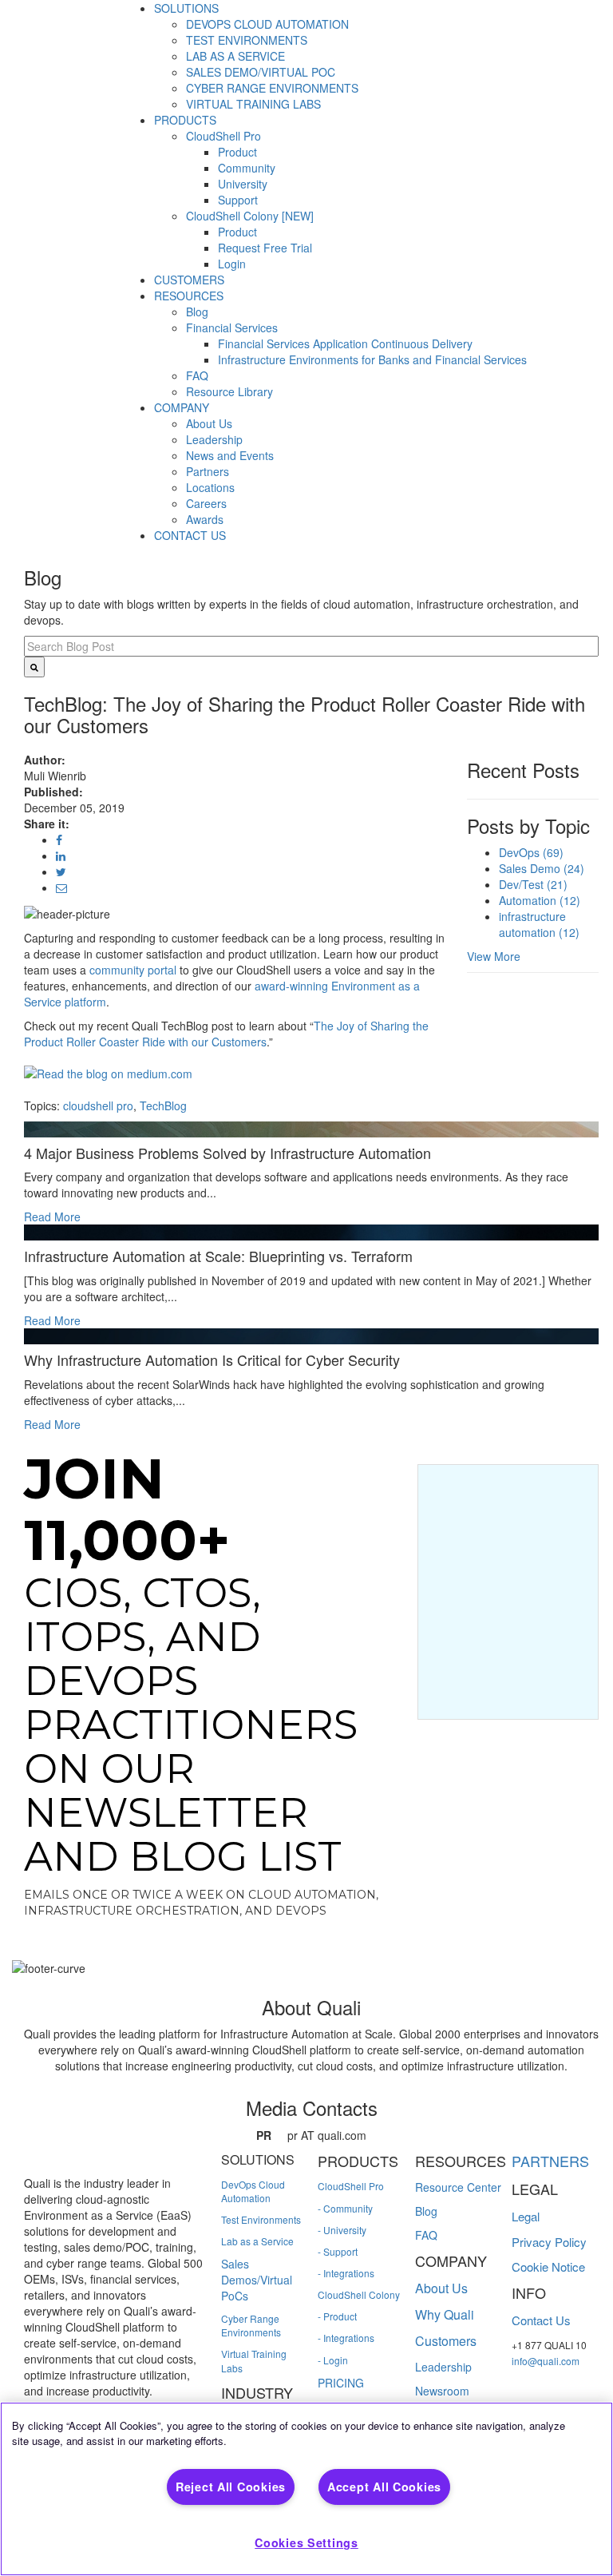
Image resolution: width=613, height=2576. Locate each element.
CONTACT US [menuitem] (190, 535)
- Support (338, 2251)
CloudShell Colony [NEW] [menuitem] (250, 216)
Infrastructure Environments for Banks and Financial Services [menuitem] (372, 359)
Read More (52, 1217)
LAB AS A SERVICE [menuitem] (235, 56)
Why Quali (445, 2314)
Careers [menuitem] (206, 503)
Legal (526, 2216)
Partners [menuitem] (208, 471)
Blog (426, 2211)
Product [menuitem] (237, 152)
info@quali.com (546, 2361)
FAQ (426, 2235)
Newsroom (442, 2391)
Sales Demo (542, 868)
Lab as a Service (257, 2241)
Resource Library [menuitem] (229, 391)
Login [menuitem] (232, 264)
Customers (446, 2341)
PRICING (341, 2383)
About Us (441, 2288)
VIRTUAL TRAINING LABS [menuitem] (253, 104)
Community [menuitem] (247, 168)
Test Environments (261, 2219)
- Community (345, 2208)
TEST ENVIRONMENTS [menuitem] (247, 40)
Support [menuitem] (238, 200)
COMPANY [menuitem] (182, 407)
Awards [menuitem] (205, 519)
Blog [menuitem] (197, 312)
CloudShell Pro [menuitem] (223, 136)
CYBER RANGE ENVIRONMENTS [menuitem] (272, 88)
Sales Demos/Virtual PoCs (257, 2280)
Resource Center (458, 2187)
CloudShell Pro (351, 2186)
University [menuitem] (243, 184)
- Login (333, 2360)
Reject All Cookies (231, 2487)
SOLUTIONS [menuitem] (186, 8)
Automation (540, 900)
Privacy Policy (549, 2242)
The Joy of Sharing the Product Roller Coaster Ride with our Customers (226, 1034)
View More (494, 956)
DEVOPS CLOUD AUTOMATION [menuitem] (267, 24)
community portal (133, 970)
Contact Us (541, 2320)
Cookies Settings (306, 2542)
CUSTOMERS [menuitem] (189, 280)
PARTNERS (550, 2161)
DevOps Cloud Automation (253, 2191)
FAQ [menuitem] (197, 375)
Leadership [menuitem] (214, 439)
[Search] (34, 667)
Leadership (443, 2367)
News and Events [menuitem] (230, 455)
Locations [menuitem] (210, 487)
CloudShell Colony (359, 2294)
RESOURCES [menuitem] (189, 296)
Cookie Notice (548, 2266)
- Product (337, 2316)
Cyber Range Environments (251, 2325)
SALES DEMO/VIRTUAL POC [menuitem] (261, 72)
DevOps (531, 852)
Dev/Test (533, 884)
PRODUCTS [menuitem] (185, 120)
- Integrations (346, 2273)
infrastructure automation (539, 924)
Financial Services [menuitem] (232, 327)
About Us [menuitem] (209, 423)
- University (342, 2230)
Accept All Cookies (384, 2487)
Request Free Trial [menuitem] (265, 248)
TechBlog (163, 1105)
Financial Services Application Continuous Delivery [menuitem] (345, 343)
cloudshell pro (98, 1105)
